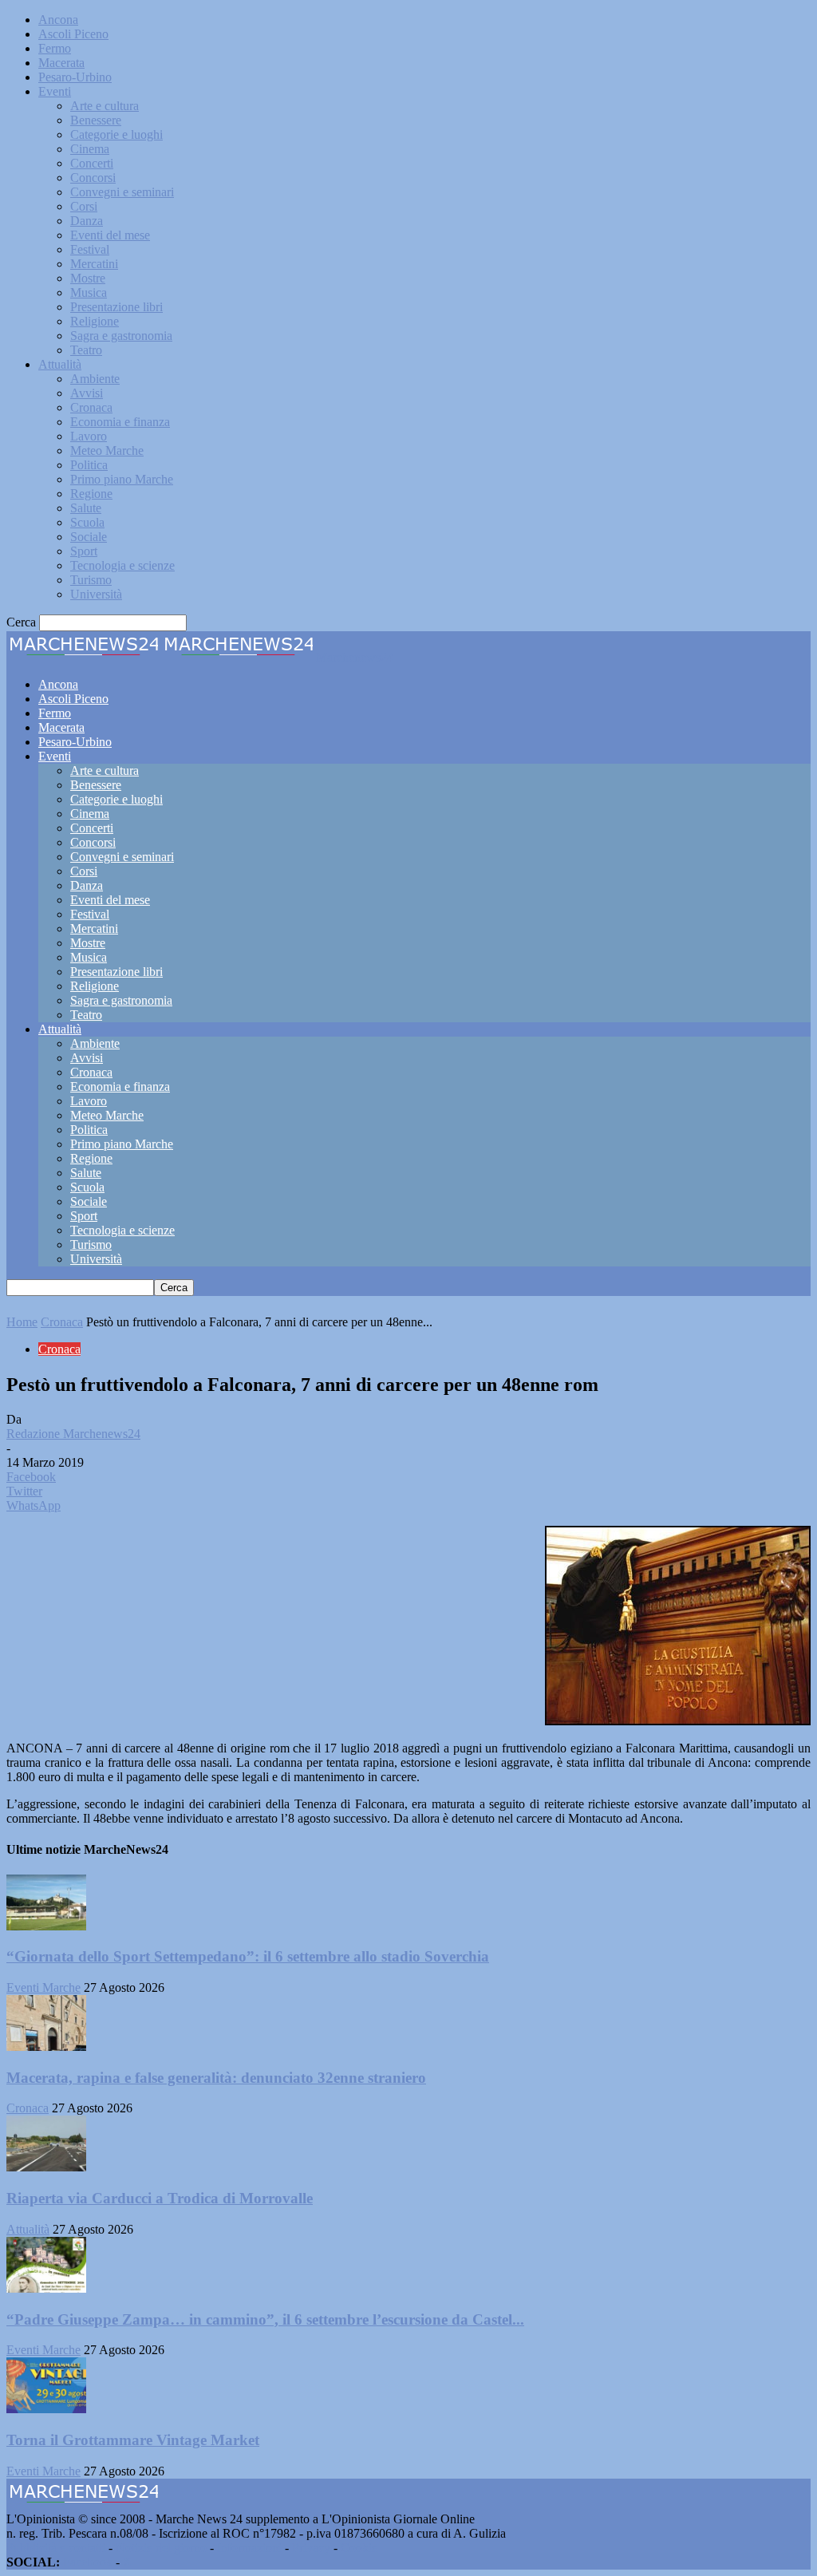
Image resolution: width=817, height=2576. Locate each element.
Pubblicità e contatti (56, 2548)
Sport (84, 551)
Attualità (60, 364)
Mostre (88, 278)
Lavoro (89, 436)
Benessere (96, 120)
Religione (95, 321)
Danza (87, 221)
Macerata (61, 63)
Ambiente (95, 379)
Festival (90, 249)
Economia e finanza (120, 422)
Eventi (55, 91)
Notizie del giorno (161, 2548)
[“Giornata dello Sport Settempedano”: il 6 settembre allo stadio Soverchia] (46, 1926)
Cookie (359, 2548)
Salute (86, 508)
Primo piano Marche (122, 479)
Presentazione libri (116, 307)
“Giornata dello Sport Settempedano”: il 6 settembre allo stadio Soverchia (248, 1956)
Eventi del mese (110, 235)
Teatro (86, 350)
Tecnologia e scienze (122, 565)
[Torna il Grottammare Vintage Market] (46, 2409)
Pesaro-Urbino (75, 77)
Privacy (311, 2548)
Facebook (88, 2562)
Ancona (58, 20)
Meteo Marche (107, 450)
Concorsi (93, 178)
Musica (89, 292)
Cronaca (91, 407)
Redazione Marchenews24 (73, 1434)
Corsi (84, 206)
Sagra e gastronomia (121, 336)
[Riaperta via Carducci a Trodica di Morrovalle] (46, 2167)
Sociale (89, 537)
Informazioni (249, 2548)
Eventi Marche (43, 1987)
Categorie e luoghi (116, 134)
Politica (89, 465)
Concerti (92, 163)
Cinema (90, 149)
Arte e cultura (105, 106)
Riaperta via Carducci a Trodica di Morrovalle (160, 2198)
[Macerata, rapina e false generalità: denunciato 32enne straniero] (46, 2047)
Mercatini (94, 264)
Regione (91, 494)
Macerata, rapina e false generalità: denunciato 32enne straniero (216, 2078)
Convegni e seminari (122, 192)
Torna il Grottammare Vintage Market (133, 2440)
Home (22, 1322)
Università (96, 594)
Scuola (87, 522)
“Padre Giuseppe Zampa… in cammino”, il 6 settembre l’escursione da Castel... (265, 2319)
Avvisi (87, 393)
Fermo (55, 48)
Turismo (91, 580)
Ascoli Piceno (73, 34)
